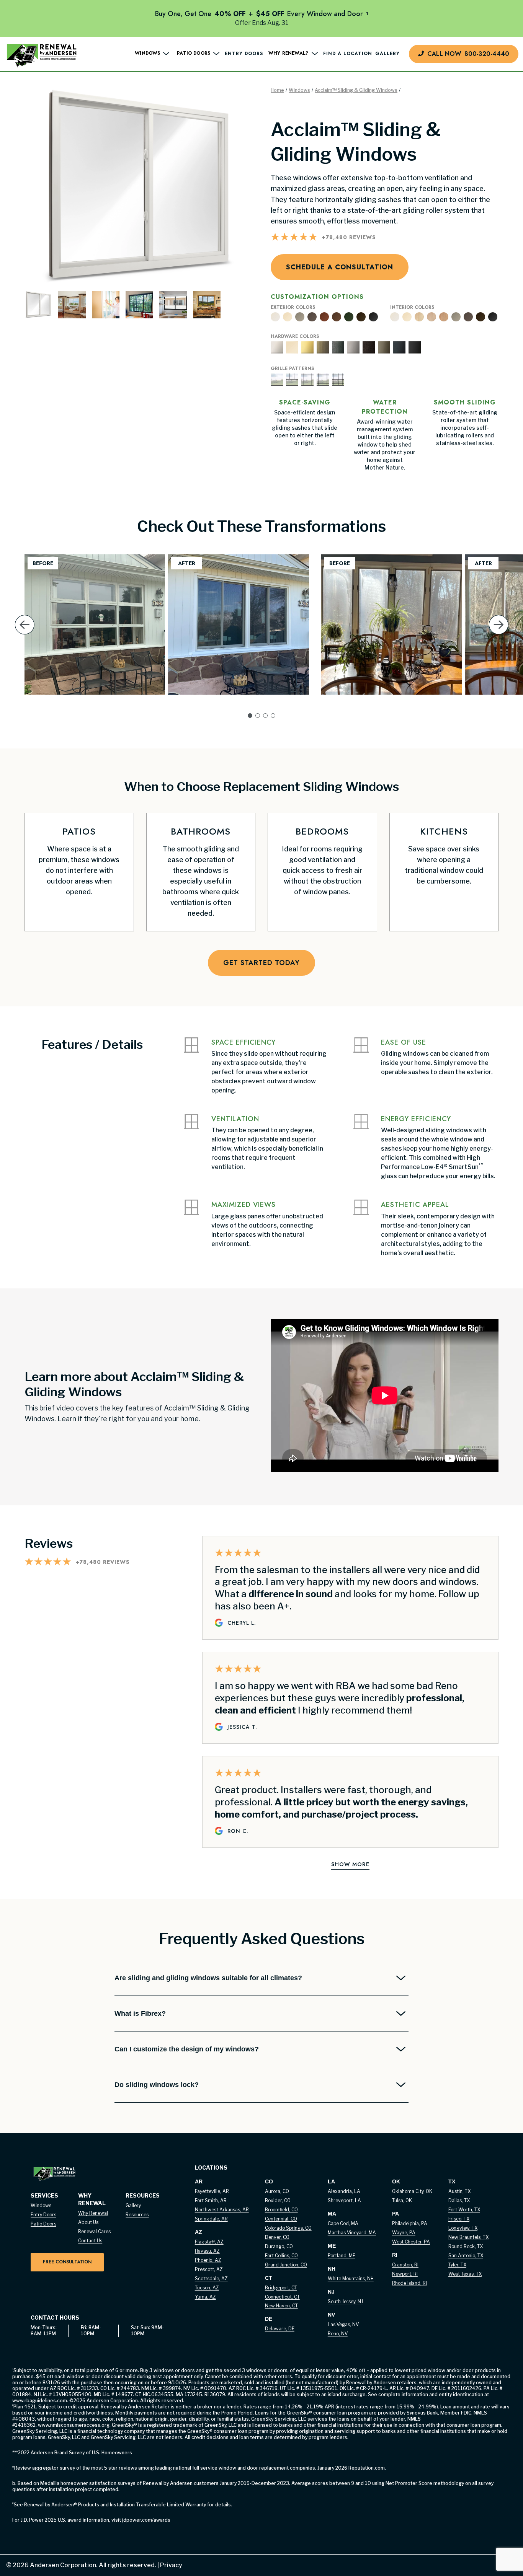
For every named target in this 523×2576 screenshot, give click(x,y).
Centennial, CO (281, 2219)
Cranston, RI (405, 2265)
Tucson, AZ (207, 2288)
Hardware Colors (295, 337)
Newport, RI (405, 2274)
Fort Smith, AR (211, 2200)
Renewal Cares (94, 2231)
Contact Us (90, 2241)
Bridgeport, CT (281, 2288)
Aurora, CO (277, 2191)
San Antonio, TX (466, 2256)
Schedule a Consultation (340, 267)
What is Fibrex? (140, 2014)
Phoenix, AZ (208, 2260)
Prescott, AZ (209, 2269)
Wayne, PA (404, 2233)
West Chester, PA (411, 2242)
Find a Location (348, 54)
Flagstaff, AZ (209, 2242)
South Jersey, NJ (345, 2301)
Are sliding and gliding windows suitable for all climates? (208, 1978)
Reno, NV (338, 2334)
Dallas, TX (459, 2200)
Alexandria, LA (344, 2191)
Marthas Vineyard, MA (352, 2233)
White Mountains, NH (351, 2278)
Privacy (169, 2565)
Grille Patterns (292, 369)
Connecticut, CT (282, 2297)
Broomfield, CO (281, 2210)
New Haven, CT (281, 2306)
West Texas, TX (465, 2274)
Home (277, 90)
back (25, 637)
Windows (299, 90)
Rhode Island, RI (409, 2283)
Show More (350, 1864)
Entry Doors (244, 54)
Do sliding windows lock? (157, 2085)
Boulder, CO (278, 2200)
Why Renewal (93, 2213)
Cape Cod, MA (343, 2223)
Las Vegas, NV (343, 2324)
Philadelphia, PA (410, 2223)
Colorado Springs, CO (288, 2228)
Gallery (387, 54)
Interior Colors (412, 308)
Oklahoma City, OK (412, 2191)
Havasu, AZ (207, 2251)
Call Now (468, 54)
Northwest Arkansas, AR (222, 2210)
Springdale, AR (211, 2219)
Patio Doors (43, 2224)
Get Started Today (261, 963)
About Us (88, 2222)
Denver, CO (277, 2237)
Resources (137, 2215)
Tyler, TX (457, 2265)
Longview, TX (463, 2228)
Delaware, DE (280, 2329)
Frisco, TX (459, 2219)
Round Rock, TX (466, 2246)
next (499, 637)
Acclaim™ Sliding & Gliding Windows (356, 90)
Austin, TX (459, 2191)
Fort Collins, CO (281, 2256)
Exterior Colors (293, 308)
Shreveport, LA (344, 2200)
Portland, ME (342, 2256)
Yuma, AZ (205, 2297)
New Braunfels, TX (468, 2237)
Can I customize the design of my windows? (187, 2049)
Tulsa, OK (402, 2200)
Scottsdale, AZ (211, 2278)
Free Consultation (67, 2262)
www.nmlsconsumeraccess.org (74, 2425)
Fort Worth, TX (464, 2210)
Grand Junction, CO (286, 2265)
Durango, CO (279, 2246)
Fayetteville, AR (212, 2191)
